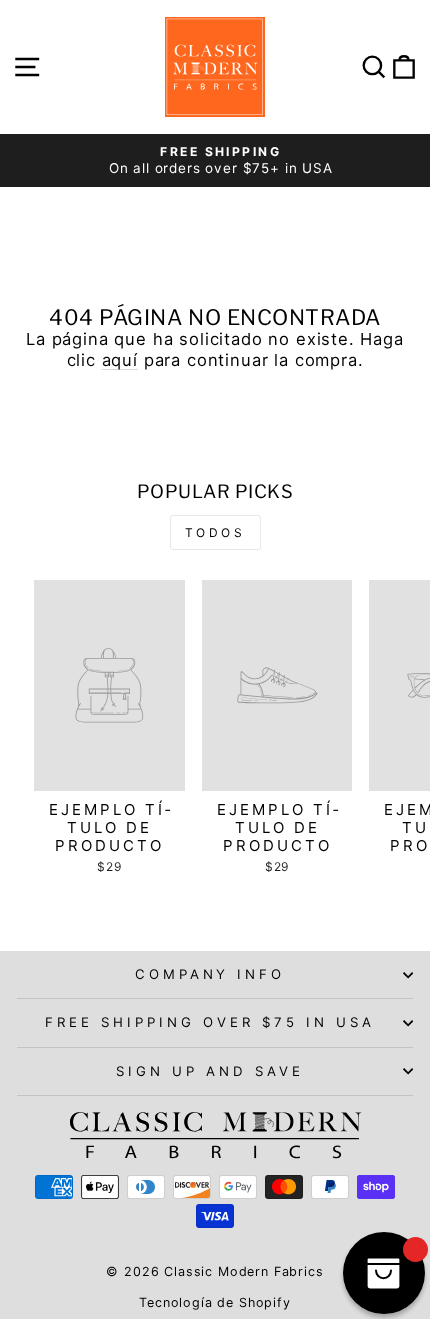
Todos (215, 532)
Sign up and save (210, 1071)
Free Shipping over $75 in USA (209, 1022)
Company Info (210, 974)
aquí (120, 360)
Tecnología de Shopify (214, 1302)
